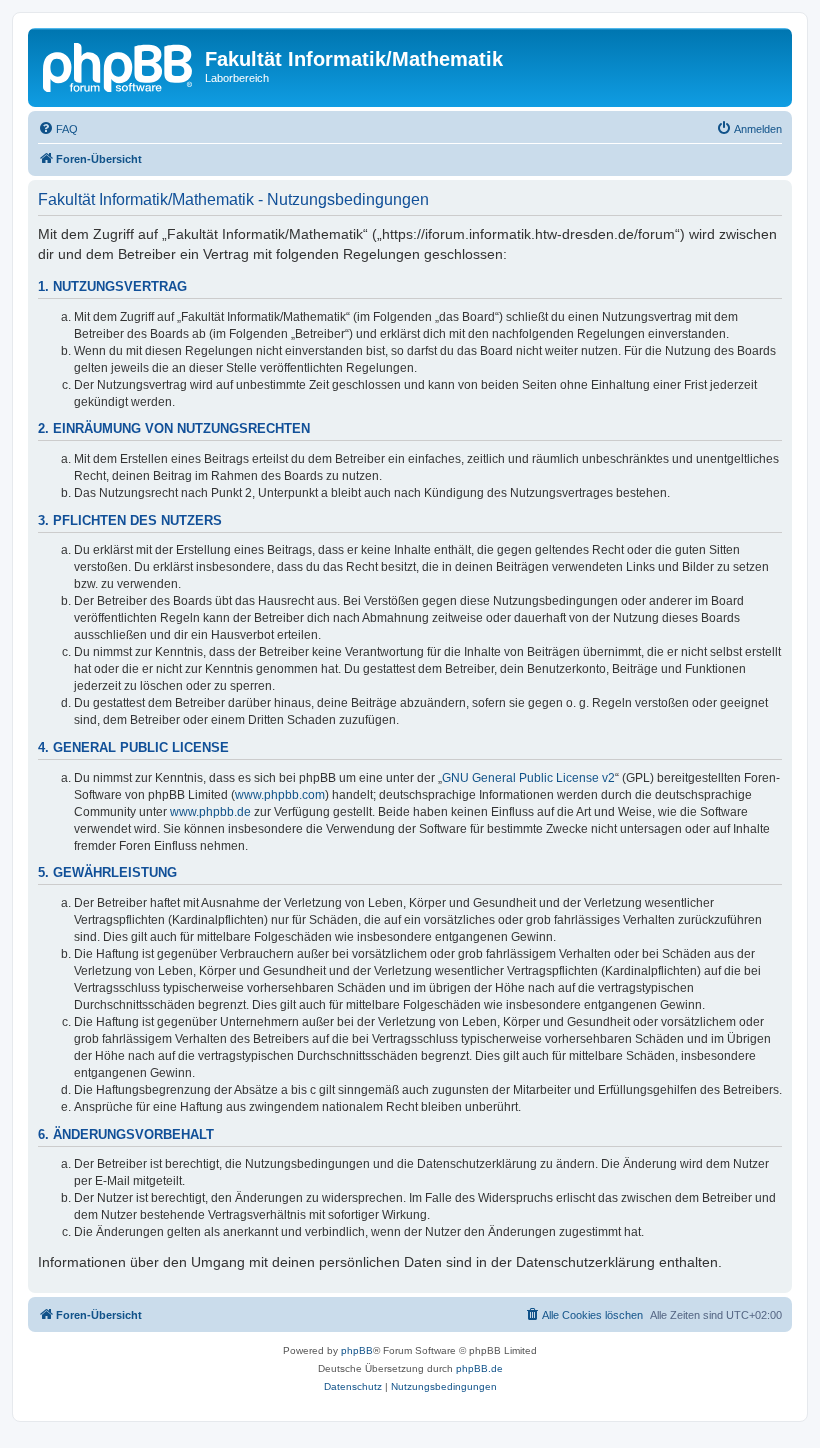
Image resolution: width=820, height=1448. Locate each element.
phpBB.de (479, 1368)
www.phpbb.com (280, 795)
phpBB (357, 1350)
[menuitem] (58, 129)
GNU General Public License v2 (528, 778)
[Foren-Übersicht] (119, 65)
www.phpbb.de (210, 812)
